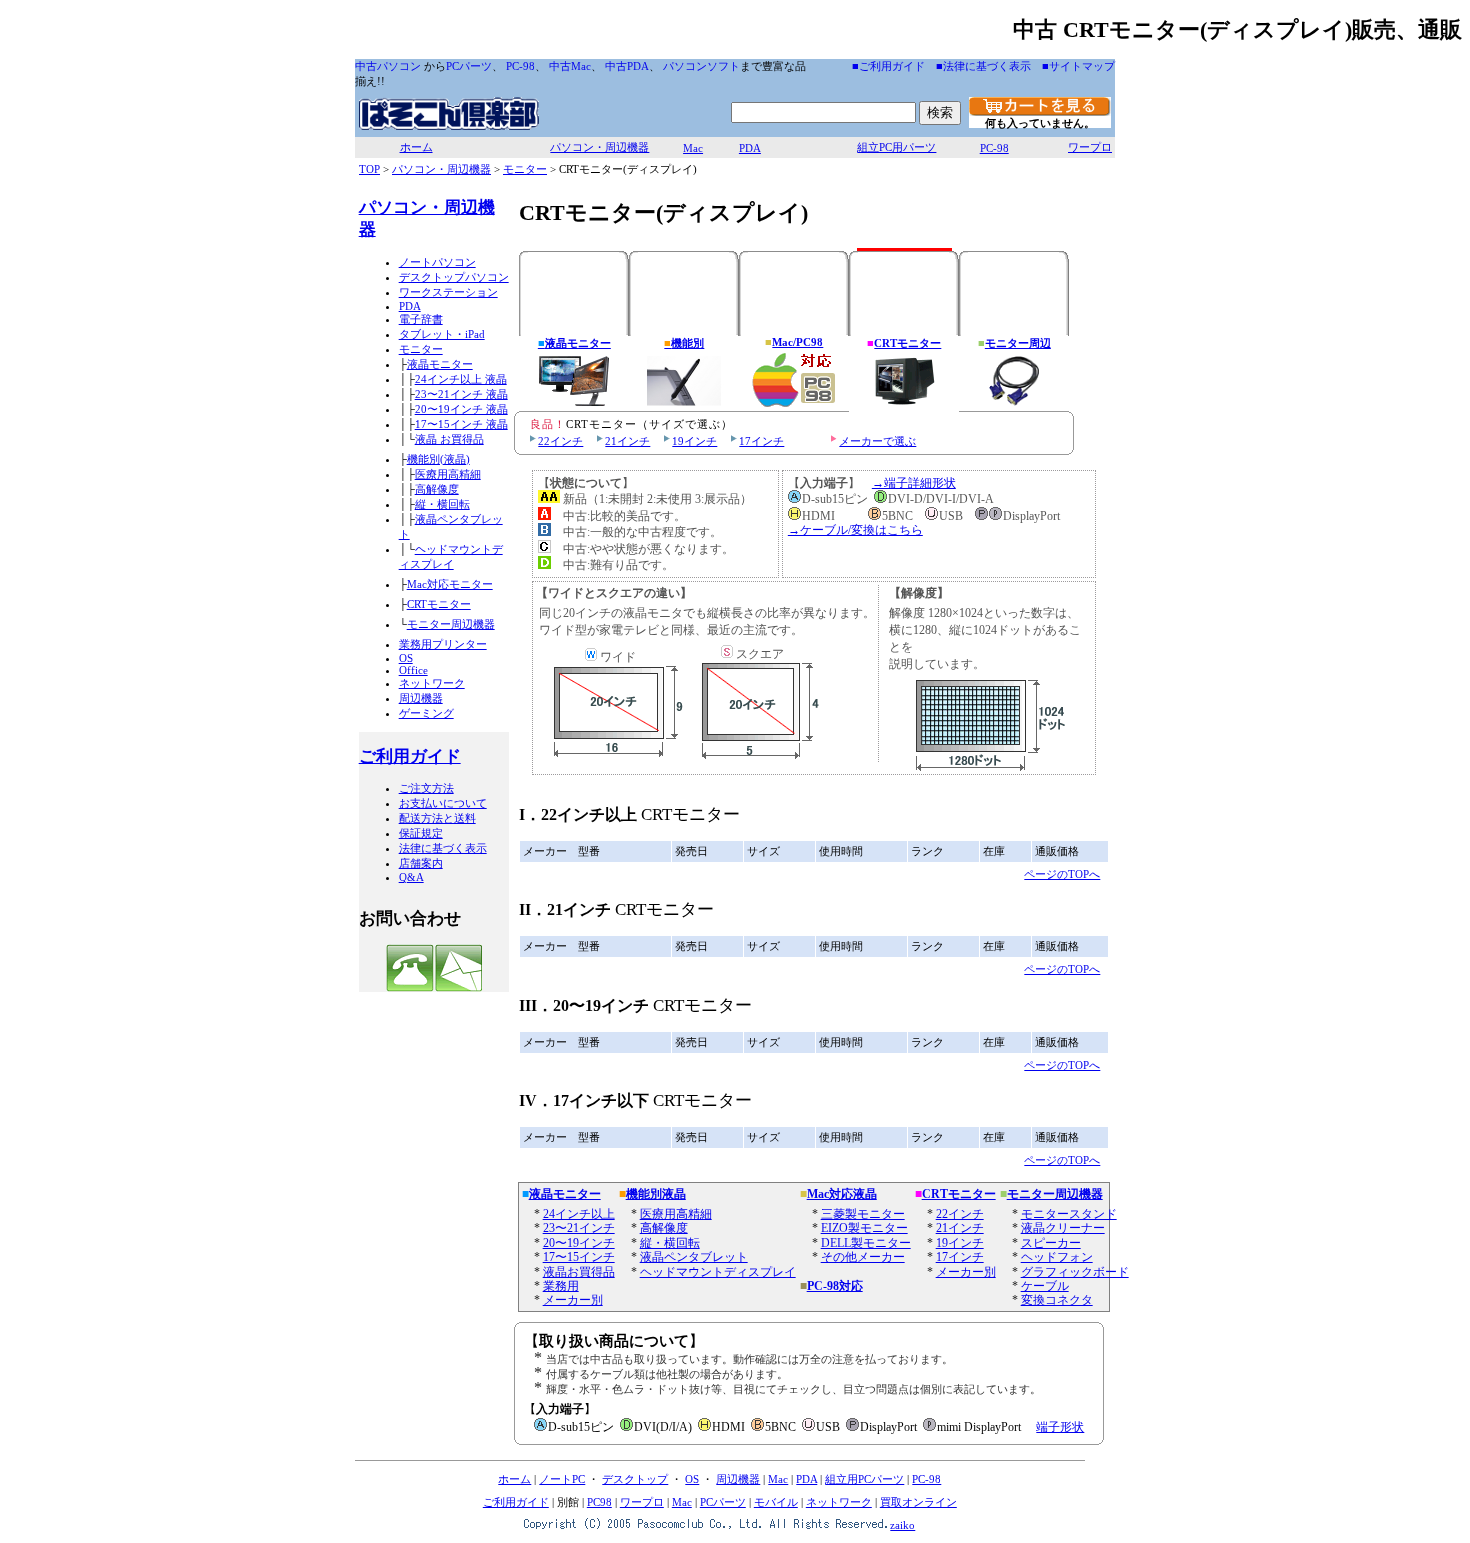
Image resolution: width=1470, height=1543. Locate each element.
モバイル (776, 1502)
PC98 (599, 1502)
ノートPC (562, 1479)
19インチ (694, 441)
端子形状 (1060, 1427)
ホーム (416, 147)
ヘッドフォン (1057, 1257)
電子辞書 (421, 319)
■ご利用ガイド (888, 66)
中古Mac (570, 66)
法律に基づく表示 (443, 848)
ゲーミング (426, 713)
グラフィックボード (1075, 1272)
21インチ (627, 441)
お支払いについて (443, 803)
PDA (750, 148)
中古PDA (627, 66)
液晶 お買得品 (449, 439)
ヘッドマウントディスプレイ (718, 1272)
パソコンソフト (701, 66)
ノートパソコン (437, 262)
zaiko (902, 1525)
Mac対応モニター (450, 584)
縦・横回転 (442, 504)
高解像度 (437, 489)
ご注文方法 (426, 788)
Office (413, 670)
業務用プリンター (443, 644)
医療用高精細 (448, 474)
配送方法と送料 (437, 818)
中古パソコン (388, 66)
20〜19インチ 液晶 (461, 409)
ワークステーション (448, 292)
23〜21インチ (579, 1228)
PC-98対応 (835, 1286)
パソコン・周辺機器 (599, 147)
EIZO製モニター (864, 1228)
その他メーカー (863, 1257)
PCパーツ (469, 66)
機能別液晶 (656, 1194)
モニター (525, 169)
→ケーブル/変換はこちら (855, 530)
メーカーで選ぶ (877, 441)
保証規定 (421, 833)
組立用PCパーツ (864, 1479)
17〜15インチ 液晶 (461, 424)
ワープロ (1090, 147)
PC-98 (520, 66)
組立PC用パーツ (896, 147)
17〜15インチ (579, 1257)
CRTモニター (439, 604)
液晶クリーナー (1063, 1228)
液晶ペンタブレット (694, 1257)
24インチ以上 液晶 (461, 379)
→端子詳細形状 (914, 483)
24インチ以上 (579, 1214)
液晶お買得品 (579, 1272)
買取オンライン (918, 1502)
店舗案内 (421, 863)
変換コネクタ (1057, 1300)
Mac (693, 148)
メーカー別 (573, 1300)
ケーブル (1045, 1286)
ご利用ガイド (410, 756)
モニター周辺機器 (451, 624)
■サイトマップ (1078, 66)
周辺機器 (421, 698)
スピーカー (1051, 1243)
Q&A (411, 877)
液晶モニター (440, 364)
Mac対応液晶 (842, 1194)
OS (406, 658)
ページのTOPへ (1062, 874)
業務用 (561, 1286)
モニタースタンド (1069, 1214)
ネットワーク (432, 683)
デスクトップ (635, 1479)
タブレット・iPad (442, 334)
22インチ (560, 441)
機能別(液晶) (438, 459)
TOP (369, 169)
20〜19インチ (579, 1243)
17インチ (761, 441)
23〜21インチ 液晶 (461, 394)
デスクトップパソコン (454, 277)
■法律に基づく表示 (983, 66)
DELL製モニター (866, 1243)
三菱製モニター (863, 1214)
